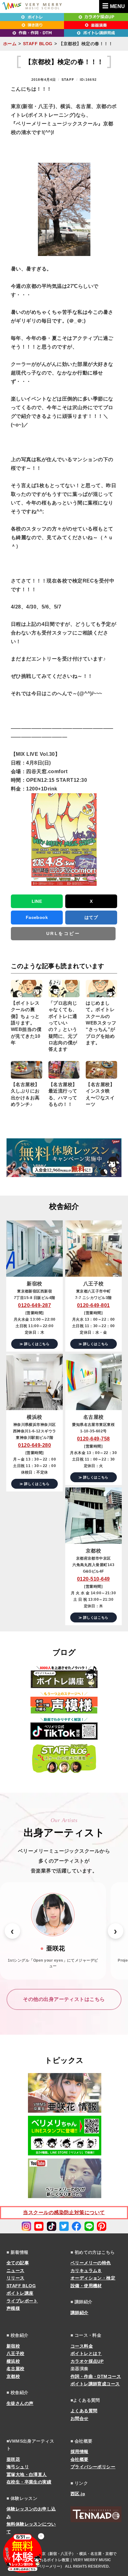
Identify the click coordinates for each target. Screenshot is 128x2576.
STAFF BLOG (38, 44)
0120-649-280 (34, 1445)
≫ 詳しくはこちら (34, 1344)
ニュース (16, 2271)
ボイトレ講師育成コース (95, 2384)
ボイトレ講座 (20, 2293)
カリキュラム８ (86, 2271)
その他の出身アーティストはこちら (64, 1999)
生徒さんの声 (20, 2403)
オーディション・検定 (93, 2278)
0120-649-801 (94, 1305)
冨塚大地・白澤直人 (27, 2474)
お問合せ (80, 2418)
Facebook (37, 917)
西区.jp (78, 2494)
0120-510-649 (94, 1579)
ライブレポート (22, 2301)
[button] (12, 1931)
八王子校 (16, 2353)
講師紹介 (80, 2313)
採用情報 (80, 2452)
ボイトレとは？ (86, 2353)
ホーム (10, 44)
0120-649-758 (94, 1439)
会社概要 (80, 2459)
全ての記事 (18, 2263)
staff (68, 80)
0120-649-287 (34, 1305)
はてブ (91, 917)
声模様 (13, 2308)
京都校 (13, 2376)
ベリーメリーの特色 (91, 2263)
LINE (37, 901)
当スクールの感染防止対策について (64, 2212)
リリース (16, 2278)
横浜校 (13, 2361)
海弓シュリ (18, 2467)
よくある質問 (84, 2411)
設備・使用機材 (86, 2286)
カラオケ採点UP (87, 2361)
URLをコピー (63, 933)
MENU (117, 6)
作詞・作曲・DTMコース (96, 2376)
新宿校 (13, 2346)
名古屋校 (16, 2369)
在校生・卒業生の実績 (29, 2482)
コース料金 (82, 2346)
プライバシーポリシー (93, 2467)
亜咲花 (13, 2459)
